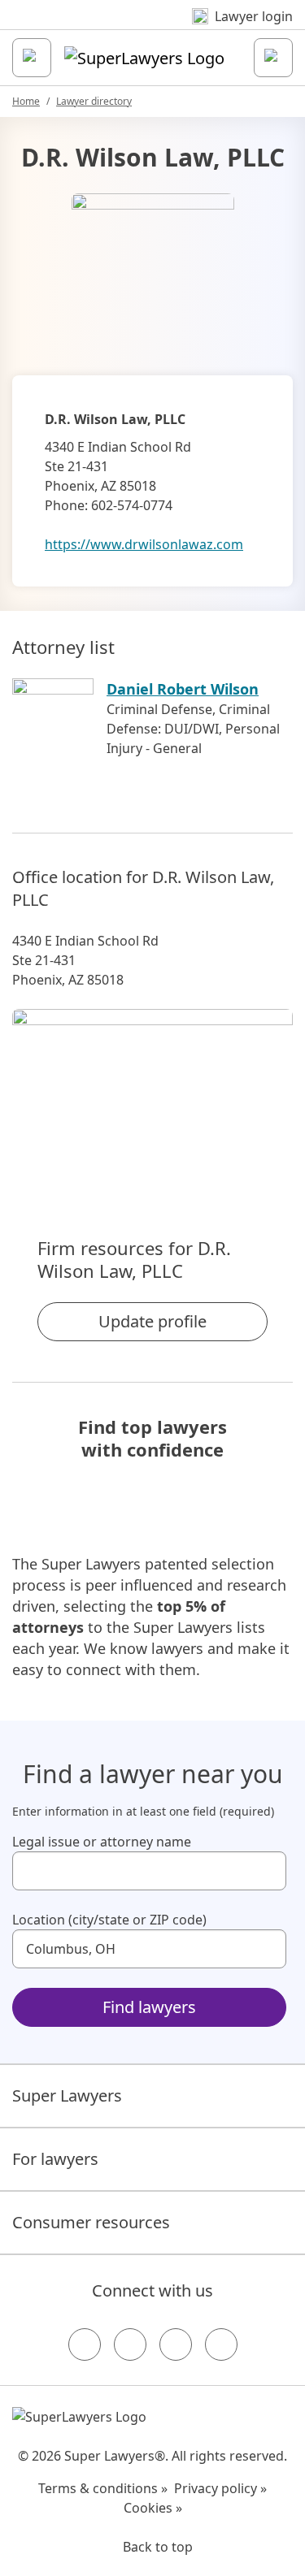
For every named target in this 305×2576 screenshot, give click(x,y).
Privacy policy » (220, 2488)
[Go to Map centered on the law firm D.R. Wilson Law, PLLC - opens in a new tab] (152, 1095)
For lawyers (55, 2159)
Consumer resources (91, 2222)
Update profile (152, 1321)
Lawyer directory (94, 101)
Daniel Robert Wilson (183, 689)
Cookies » (153, 2508)
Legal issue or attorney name (102, 1842)
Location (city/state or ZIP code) (109, 1920)
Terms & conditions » (103, 2488)
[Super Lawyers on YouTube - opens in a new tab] (176, 2344)
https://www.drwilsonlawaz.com (144, 544)
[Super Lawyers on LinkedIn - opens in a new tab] (221, 2344)
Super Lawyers (67, 2095)
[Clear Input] (267, 1871)
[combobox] (149, 1871)
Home (26, 101)
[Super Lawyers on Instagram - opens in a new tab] (130, 2344)
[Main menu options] (32, 58)
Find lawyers (149, 2007)
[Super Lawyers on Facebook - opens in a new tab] (85, 2344)
